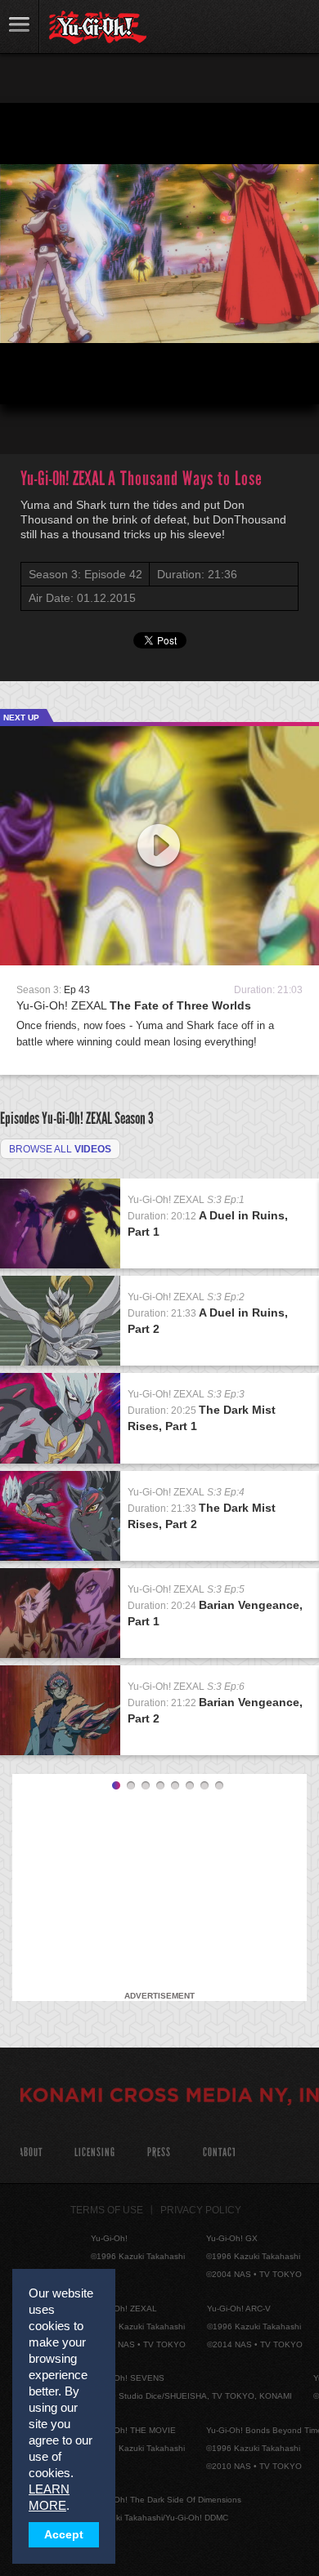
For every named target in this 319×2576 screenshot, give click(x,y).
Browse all (60, 1149)
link (20, 27)
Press (159, 2153)
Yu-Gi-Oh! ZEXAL (134, 1005)
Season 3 (134, 1118)
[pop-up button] (267, 378)
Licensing (95, 2153)
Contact (220, 2153)
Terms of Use (107, 2210)
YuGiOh (98, 28)
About (31, 2153)
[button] (26, 378)
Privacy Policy (201, 2210)
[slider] (159, 352)
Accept (64, 2535)
